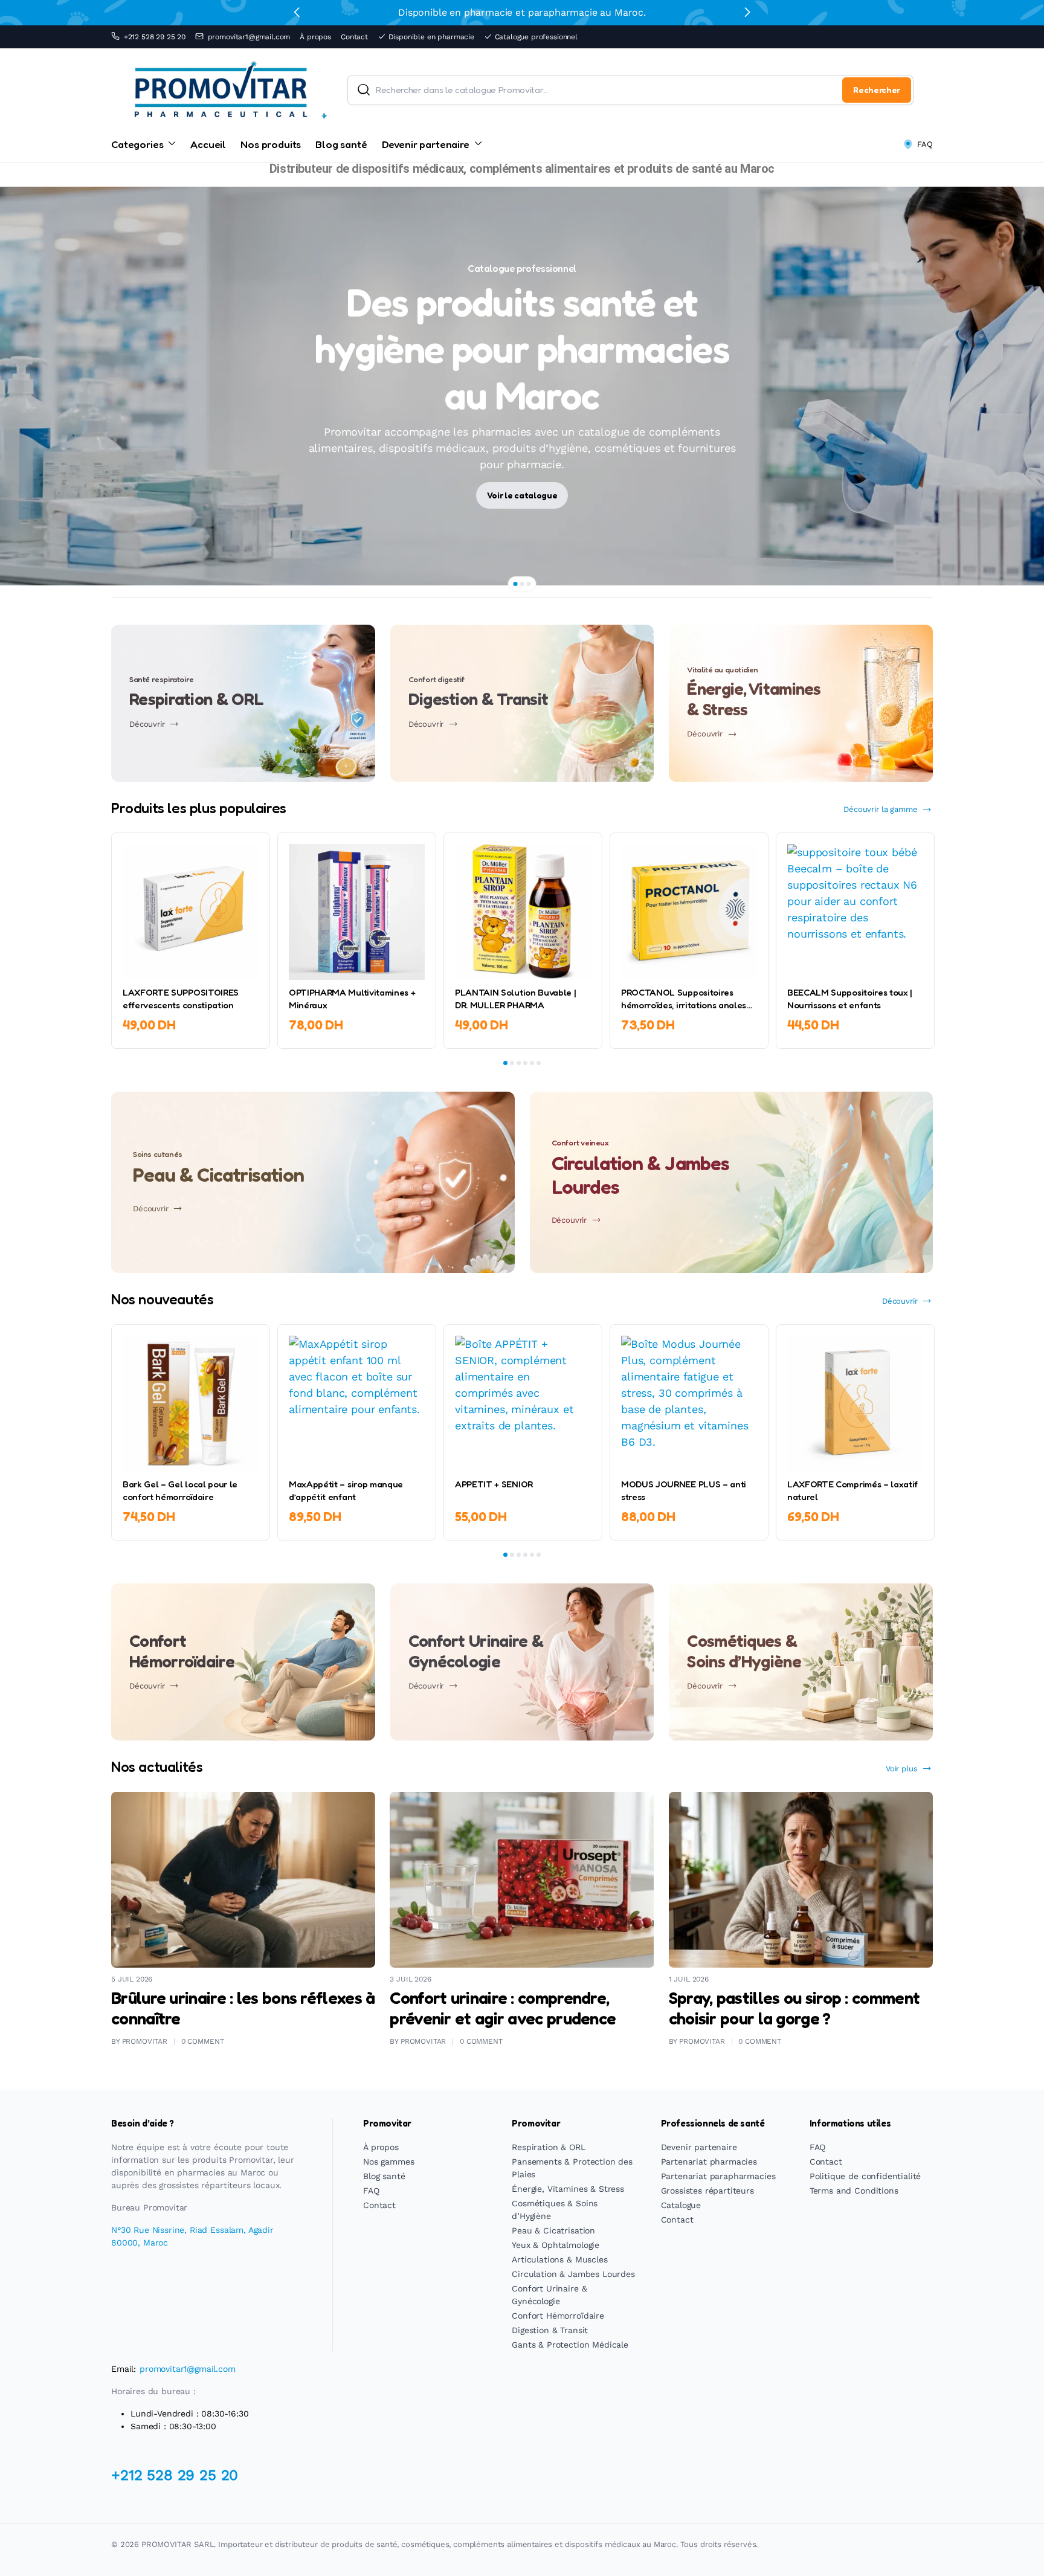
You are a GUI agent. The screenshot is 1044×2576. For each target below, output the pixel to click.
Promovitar (145, 2041)
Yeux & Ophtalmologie (556, 2245)
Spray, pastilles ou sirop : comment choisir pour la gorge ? (794, 2008)
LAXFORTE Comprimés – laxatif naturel (852, 1490)
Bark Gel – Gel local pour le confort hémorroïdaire (180, 1490)
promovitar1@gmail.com (249, 37)
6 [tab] (539, 1063)
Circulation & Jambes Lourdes (573, 2274)
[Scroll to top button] (1017, 2549)
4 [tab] (525, 1063)
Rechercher (877, 90)
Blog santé (341, 144)
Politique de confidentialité (865, 2176)
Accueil (208, 144)
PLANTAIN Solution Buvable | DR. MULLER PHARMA (515, 999)
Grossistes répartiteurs (707, 2191)
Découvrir (900, 1301)
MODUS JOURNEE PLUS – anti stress (684, 1490)
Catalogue (681, 2205)
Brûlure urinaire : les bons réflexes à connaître (243, 2008)
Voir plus (902, 1769)
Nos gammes (388, 2162)
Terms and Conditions (854, 2191)
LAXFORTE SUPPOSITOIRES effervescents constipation (181, 999)
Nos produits (271, 144)
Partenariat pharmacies (709, 2162)
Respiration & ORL (548, 2147)
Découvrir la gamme (880, 809)
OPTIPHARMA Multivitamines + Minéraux (352, 999)
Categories (137, 144)
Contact (354, 37)
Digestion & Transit (550, 2330)
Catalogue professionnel (536, 37)
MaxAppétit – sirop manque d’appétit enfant (346, 1490)
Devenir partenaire (426, 144)
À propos (315, 37)
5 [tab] (532, 1063)
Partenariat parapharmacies (718, 2176)
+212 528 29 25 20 (155, 37)
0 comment (203, 2041)
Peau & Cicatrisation (553, 2230)
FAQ (925, 144)
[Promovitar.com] (220, 90)
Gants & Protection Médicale (570, 2345)
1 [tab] (516, 584)
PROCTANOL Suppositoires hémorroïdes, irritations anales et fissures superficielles (684, 999)
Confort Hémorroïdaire (558, 2316)
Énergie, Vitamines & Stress (568, 2189)
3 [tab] (529, 584)
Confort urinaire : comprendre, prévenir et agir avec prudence (503, 2008)
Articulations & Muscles (559, 2259)
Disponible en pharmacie (431, 37)
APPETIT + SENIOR (494, 1484)
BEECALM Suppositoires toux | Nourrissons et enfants (850, 999)
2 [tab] (522, 584)
